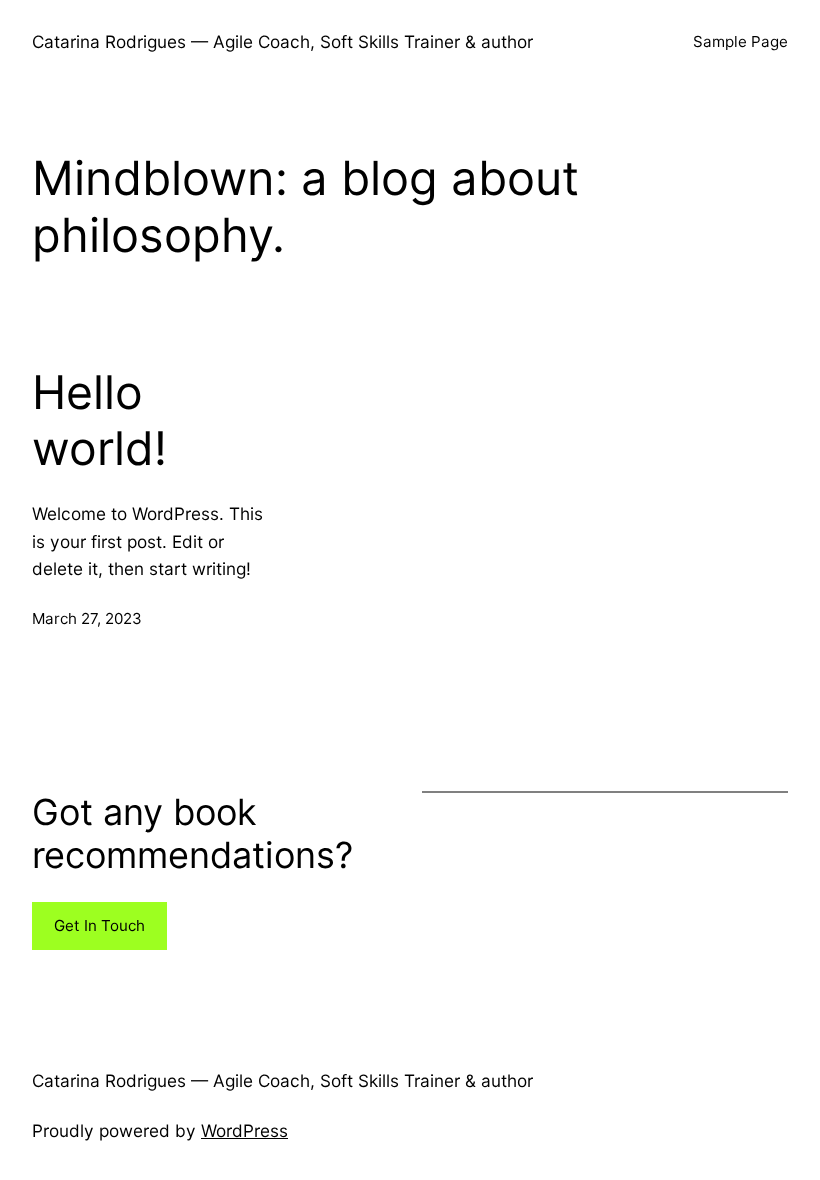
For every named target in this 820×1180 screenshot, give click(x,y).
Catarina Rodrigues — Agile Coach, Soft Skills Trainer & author (282, 41)
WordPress (244, 1130)
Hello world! (99, 420)
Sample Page (740, 41)
